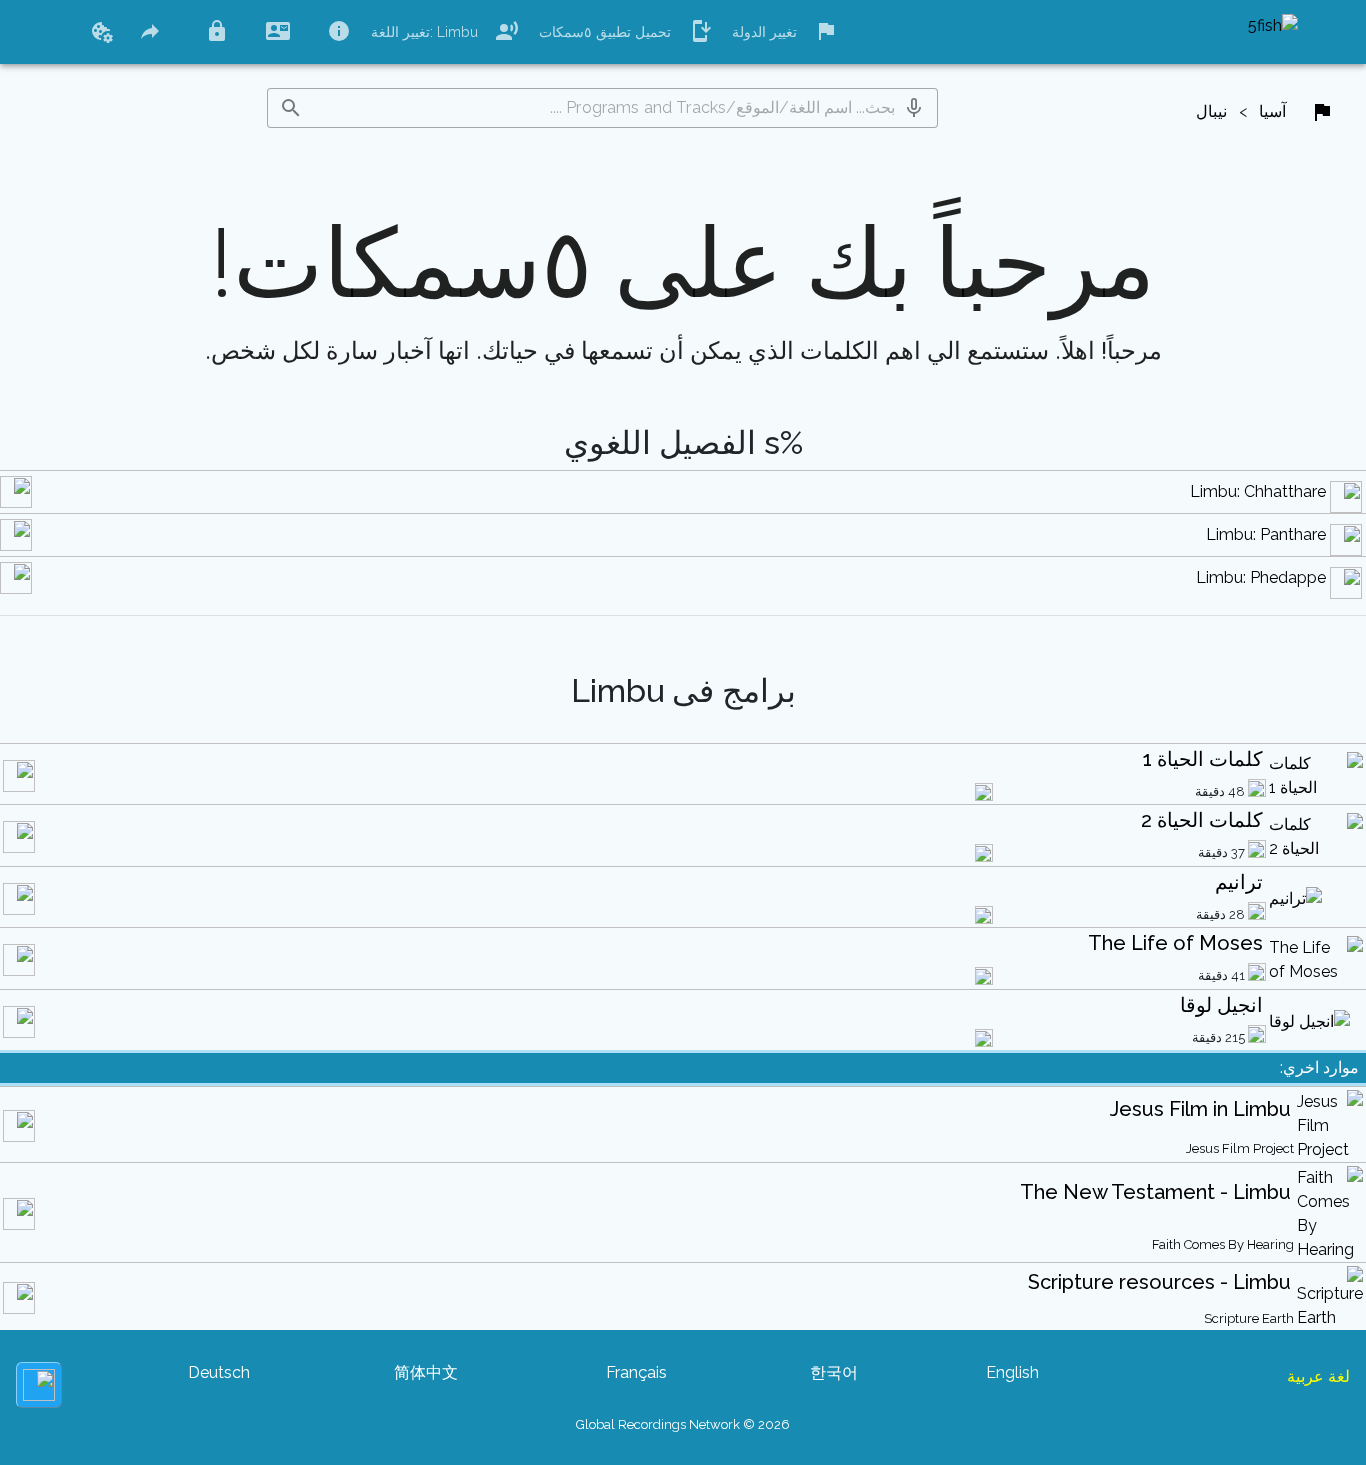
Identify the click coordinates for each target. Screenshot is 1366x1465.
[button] (914, 108)
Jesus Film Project (1240, 1148)
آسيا (1272, 111)
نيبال (1211, 111)
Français (636, 1372)
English (1012, 1372)
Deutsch (219, 1372)
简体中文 (426, 1372)
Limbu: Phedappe (1261, 577)
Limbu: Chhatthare (1258, 491)
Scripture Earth (1249, 1318)
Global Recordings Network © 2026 (683, 1424)
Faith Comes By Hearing (1223, 1244)
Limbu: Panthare (1266, 534)
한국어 (834, 1372)
